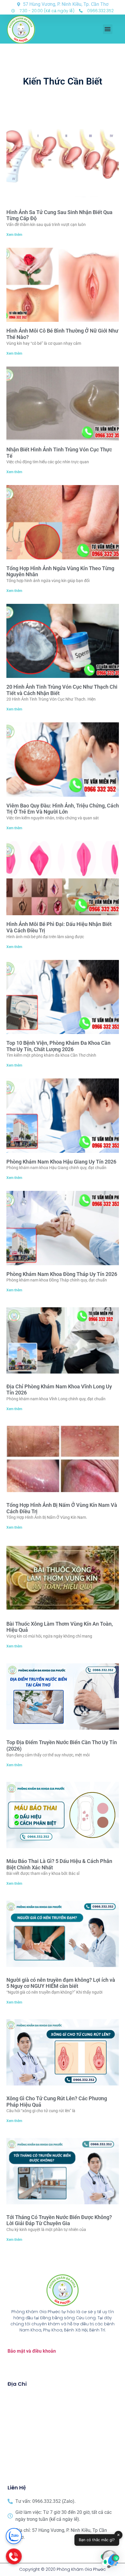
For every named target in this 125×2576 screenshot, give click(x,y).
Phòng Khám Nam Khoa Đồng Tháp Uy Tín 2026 (62, 1274)
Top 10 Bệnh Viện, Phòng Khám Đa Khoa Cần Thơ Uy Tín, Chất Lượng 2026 (58, 1046)
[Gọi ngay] (14, 2556)
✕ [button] (118, 2535)
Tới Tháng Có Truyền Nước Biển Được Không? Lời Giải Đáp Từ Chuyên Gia (59, 2220)
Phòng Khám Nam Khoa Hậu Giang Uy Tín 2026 (61, 1162)
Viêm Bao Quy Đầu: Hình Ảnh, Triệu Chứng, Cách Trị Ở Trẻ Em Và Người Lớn (63, 809)
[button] (108, 29)
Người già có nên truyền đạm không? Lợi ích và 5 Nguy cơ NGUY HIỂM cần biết (61, 1983)
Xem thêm (14, 235)
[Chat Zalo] (14, 2536)
